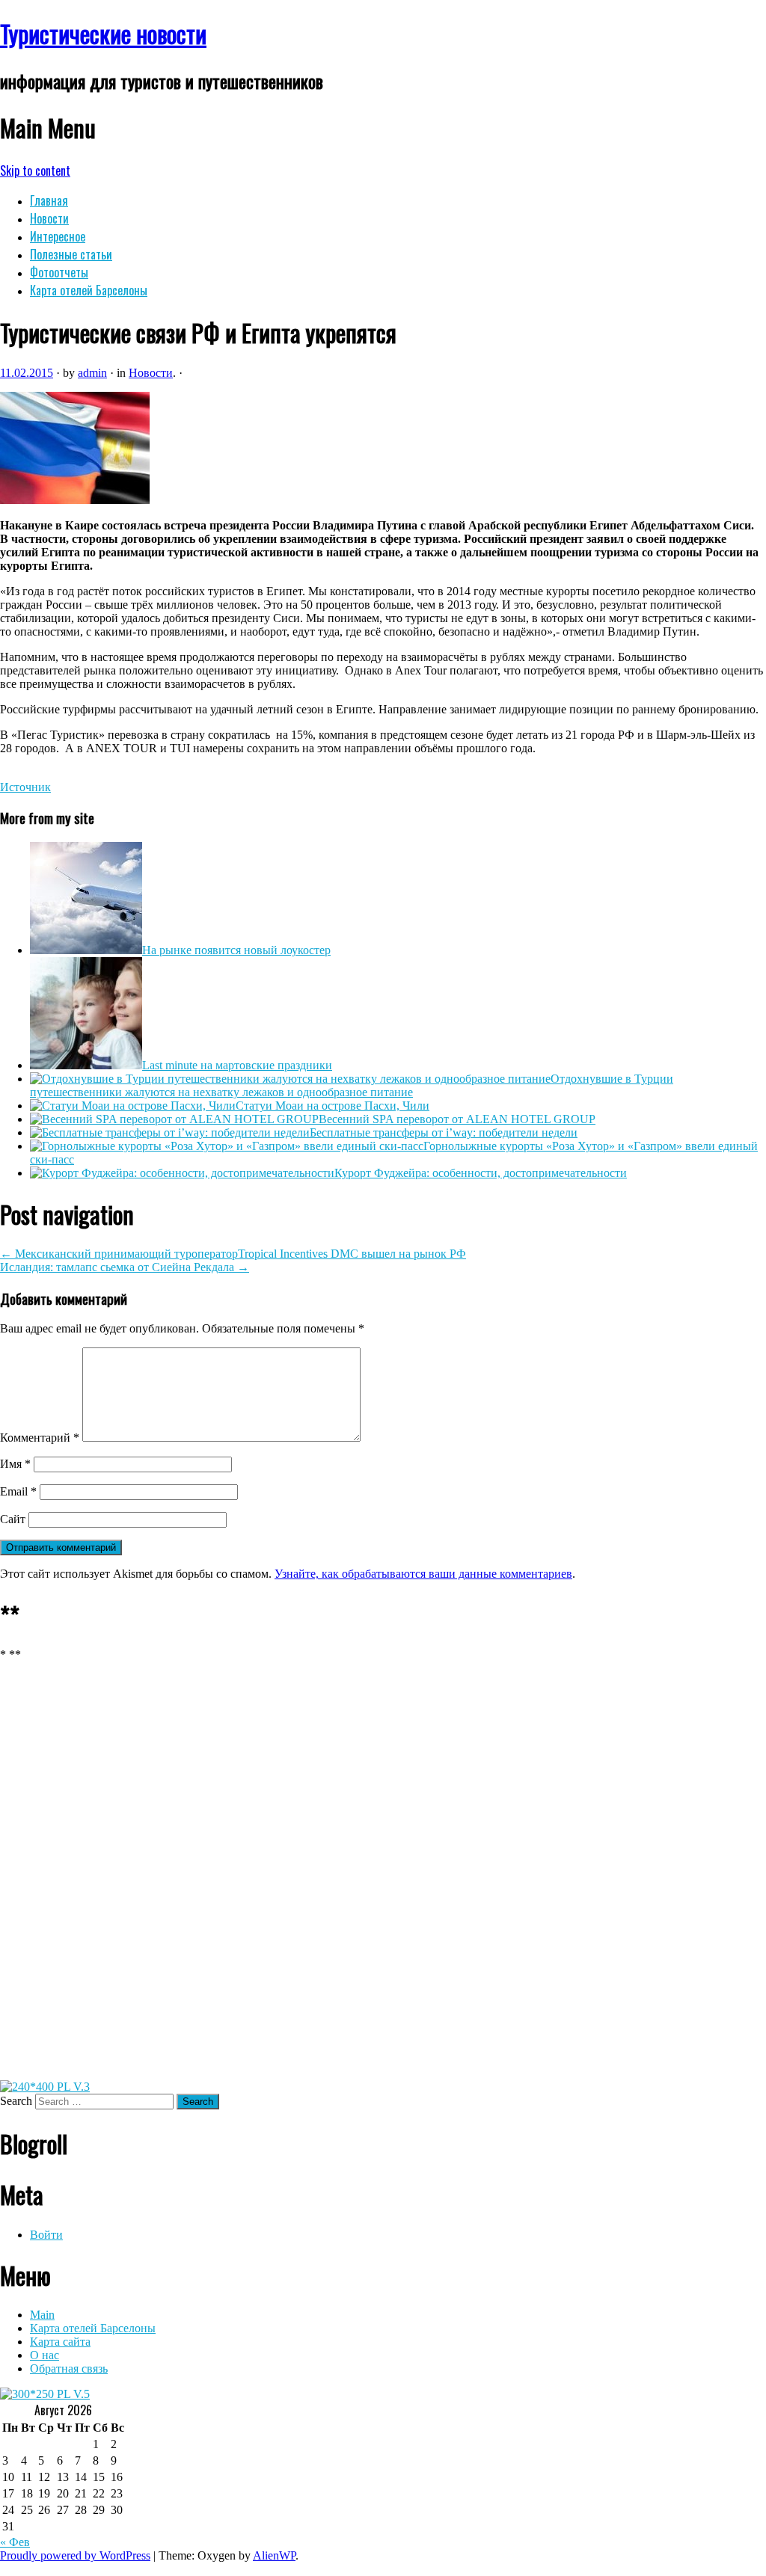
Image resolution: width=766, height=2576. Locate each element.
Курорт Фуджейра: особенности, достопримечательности (481, 1173)
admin (92, 373)
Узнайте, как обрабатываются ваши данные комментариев (423, 1574)
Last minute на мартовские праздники (237, 1065)
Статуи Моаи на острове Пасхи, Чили (333, 1106)
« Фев (15, 2542)
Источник (25, 787)
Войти (46, 2235)
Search (16, 2101)
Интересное (58, 236)
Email (18, 1491)
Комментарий (40, 1438)
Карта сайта (60, 2342)
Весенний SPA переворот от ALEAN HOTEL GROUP (457, 1119)
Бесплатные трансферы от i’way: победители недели (444, 1132)
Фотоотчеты (59, 272)
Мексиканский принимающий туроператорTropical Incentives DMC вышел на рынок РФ (233, 1254)
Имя (15, 1464)
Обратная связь (69, 2368)
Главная (49, 200)
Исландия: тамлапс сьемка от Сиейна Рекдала (125, 1267)
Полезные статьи (71, 254)
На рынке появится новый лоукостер (236, 950)
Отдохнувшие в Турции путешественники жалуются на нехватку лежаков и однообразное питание (352, 1085)
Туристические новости (103, 33)
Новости (49, 218)
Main (42, 2315)
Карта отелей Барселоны (89, 290)
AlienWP (274, 2555)
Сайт (13, 1519)
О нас (45, 2355)
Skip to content (35, 170)
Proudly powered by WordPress (75, 2555)
